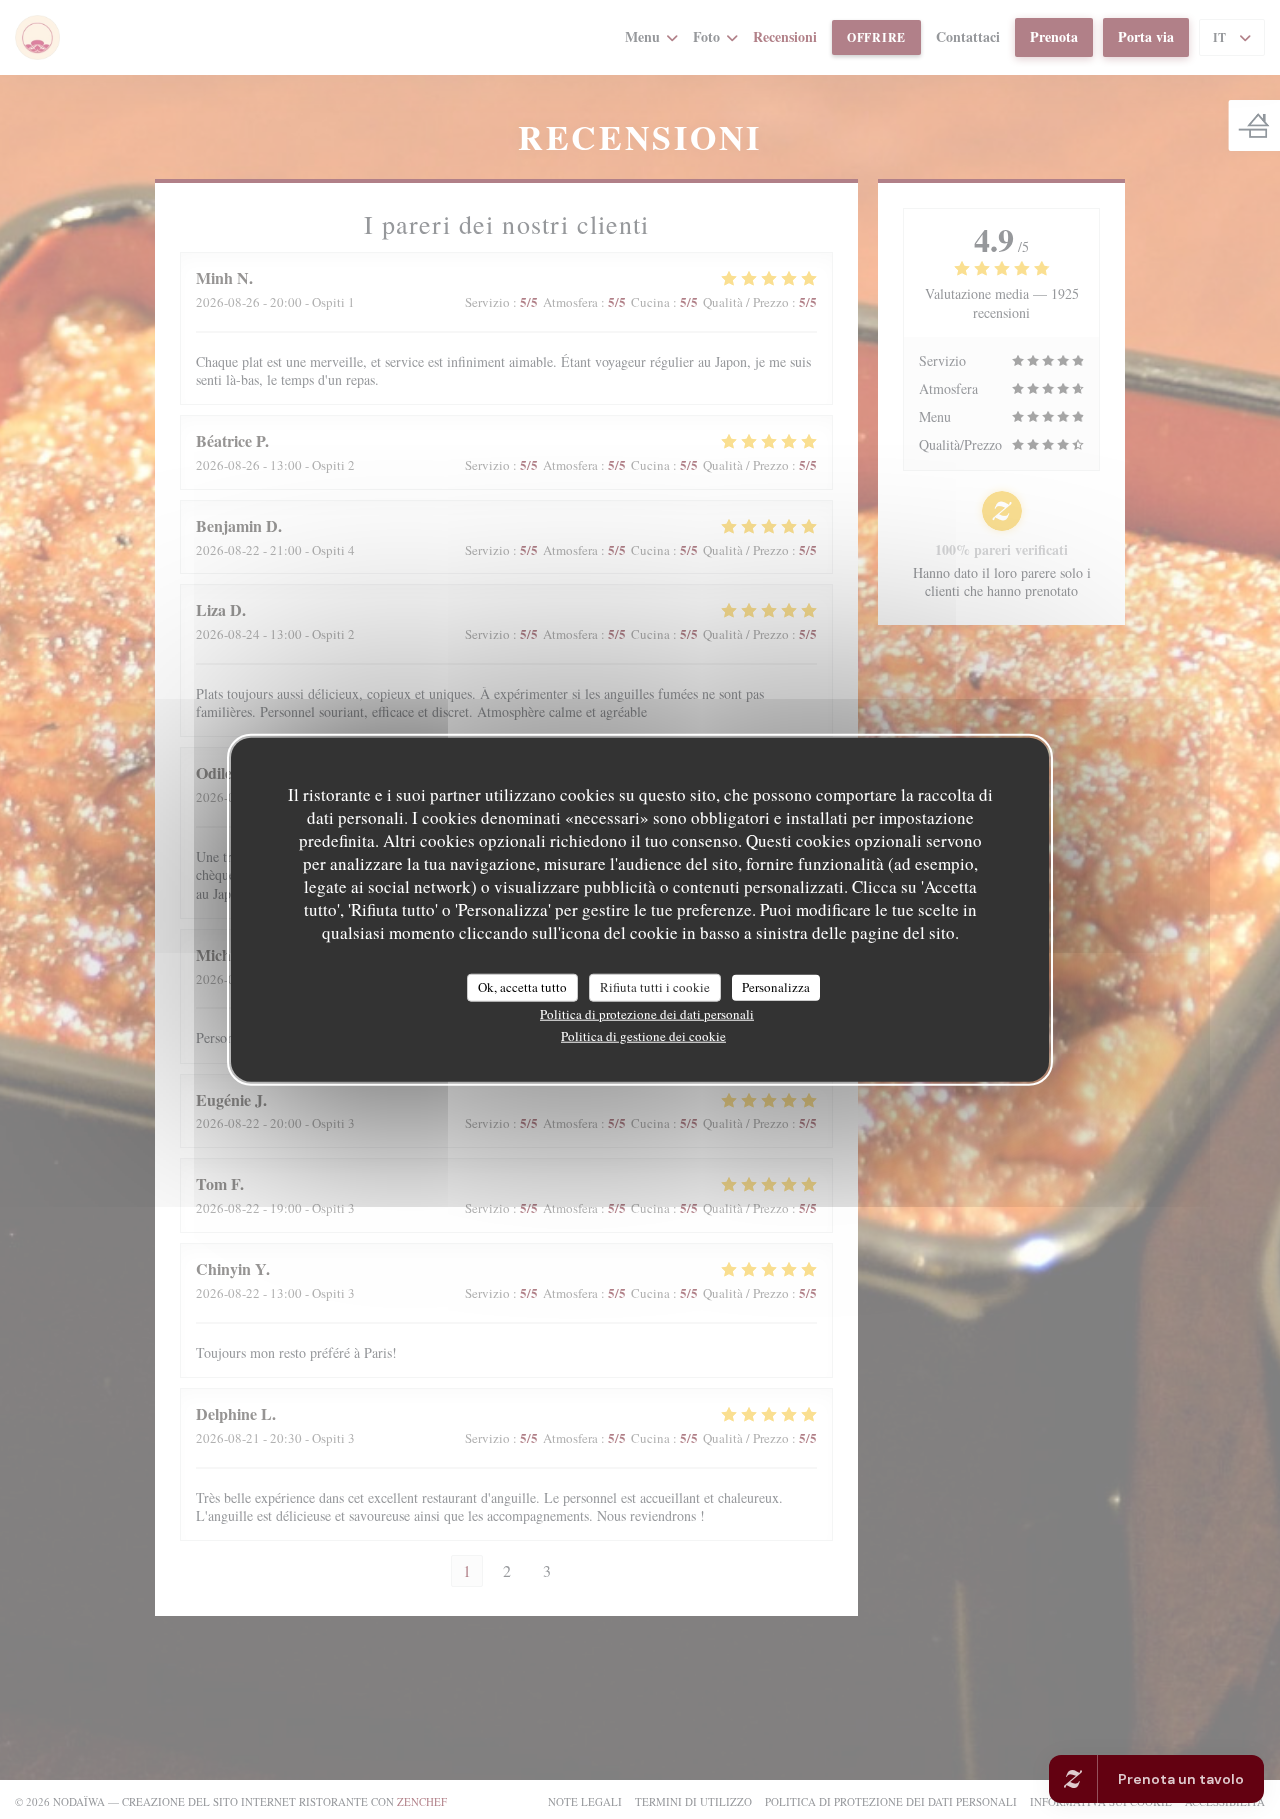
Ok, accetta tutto (522, 986)
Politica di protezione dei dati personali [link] (647, 1013)
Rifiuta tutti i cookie (655, 986)
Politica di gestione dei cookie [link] (643, 1035)
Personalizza (776, 986)
